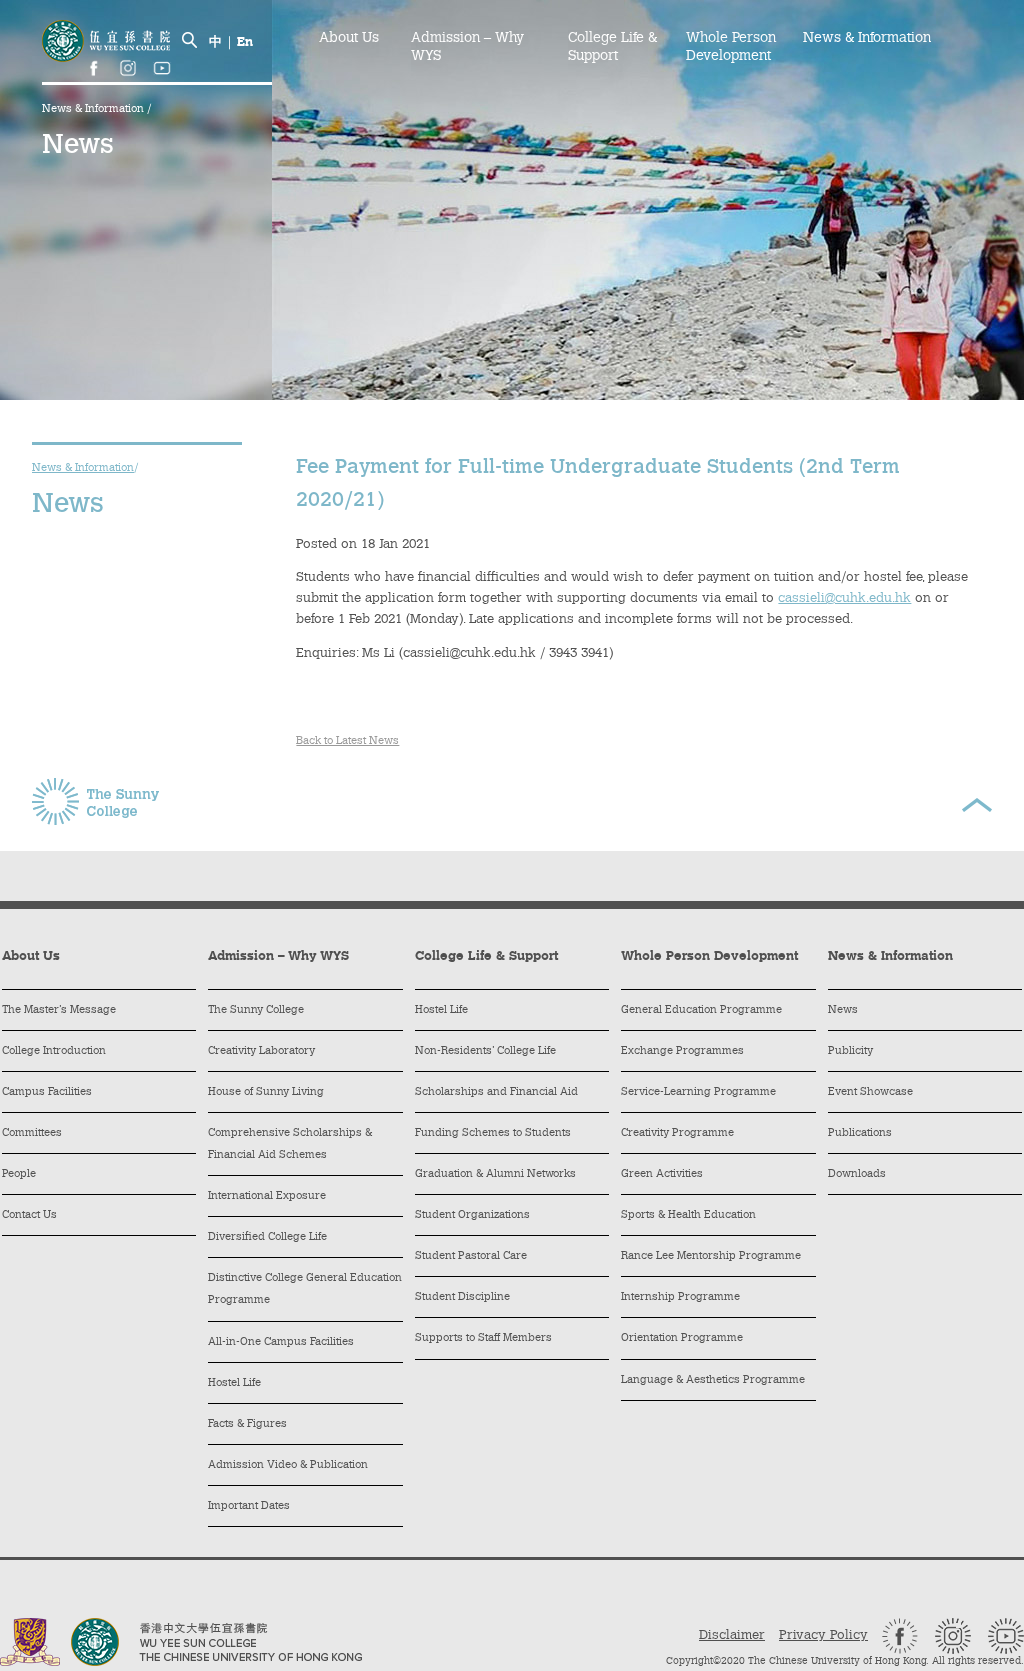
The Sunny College (256, 1010)
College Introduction (54, 1051)
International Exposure (267, 1196)
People (19, 1174)
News (843, 1010)
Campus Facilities (47, 1092)
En (245, 42)
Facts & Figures (247, 1424)
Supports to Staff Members (483, 1338)
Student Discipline (462, 1297)
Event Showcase (870, 1092)
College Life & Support (612, 48)
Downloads (857, 1174)
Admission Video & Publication (288, 1465)
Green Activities (662, 1174)
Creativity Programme (677, 1133)
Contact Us (29, 1215)
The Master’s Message (59, 1010)
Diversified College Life (267, 1237)
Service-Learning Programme (698, 1092)
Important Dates (249, 1506)
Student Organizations (472, 1215)
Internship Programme (680, 1297)
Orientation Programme (682, 1338)
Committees (32, 1133)
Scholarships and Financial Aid (496, 1092)
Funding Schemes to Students (493, 1133)
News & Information (94, 109)
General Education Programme (701, 1010)
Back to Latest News (347, 741)
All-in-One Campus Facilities (281, 1342)
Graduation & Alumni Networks (495, 1174)
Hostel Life (234, 1383)
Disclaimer (732, 1635)
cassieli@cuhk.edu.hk (844, 598)
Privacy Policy (823, 1635)
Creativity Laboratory (261, 1051)
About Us (349, 39)
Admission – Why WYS (467, 48)
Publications (860, 1133)
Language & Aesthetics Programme (713, 1380)
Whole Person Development (731, 48)
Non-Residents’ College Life (485, 1051)
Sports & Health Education (688, 1215)
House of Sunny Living (266, 1092)
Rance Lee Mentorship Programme (711, 1256)
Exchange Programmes (682, 1051)
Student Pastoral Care (471, 1256)
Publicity (850, 1051)
